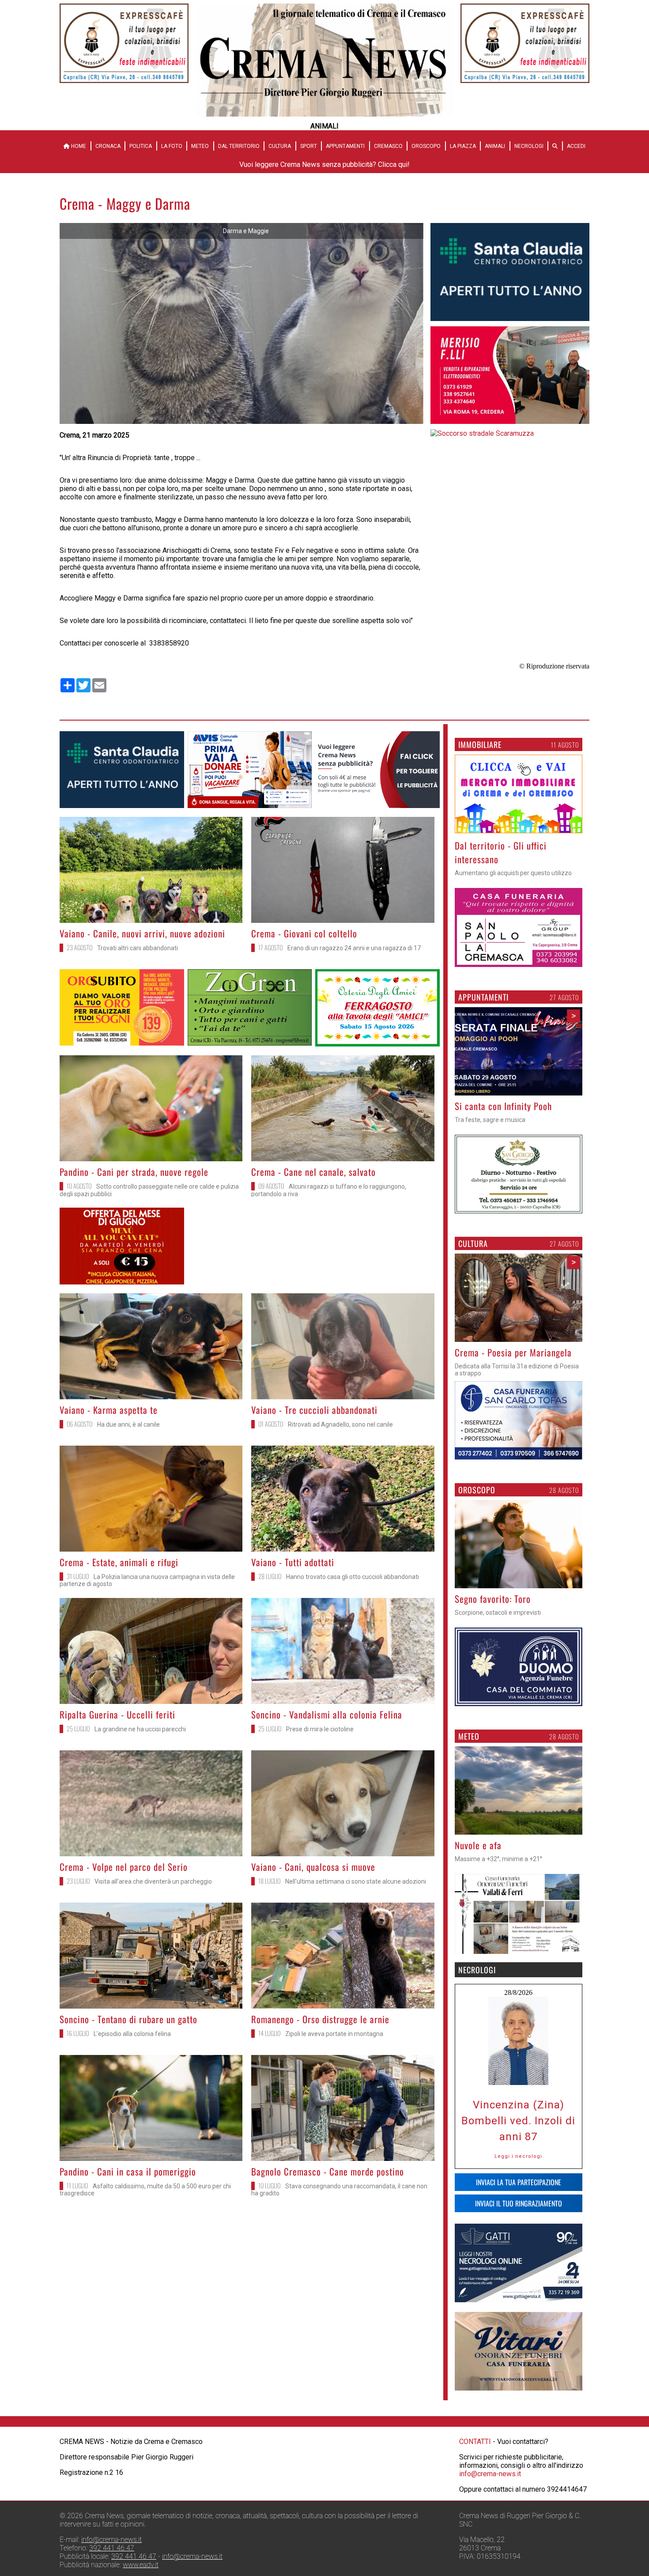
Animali (495, 146)
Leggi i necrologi (518, 2156)
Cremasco (388, 146)
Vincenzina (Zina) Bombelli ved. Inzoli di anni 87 (518, 2121)
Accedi (576, 146)
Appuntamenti (345, 146)
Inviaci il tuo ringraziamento (519, 2203)
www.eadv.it (141, 2565)
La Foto (172, 146)
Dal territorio (239, 146)
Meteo (200, 146)
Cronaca (108, 146)
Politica (141, 146)
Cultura (280, 146)
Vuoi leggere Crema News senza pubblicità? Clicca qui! (324, 164)
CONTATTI (475, 2442)
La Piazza (463, 146)
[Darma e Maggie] (241, 421)
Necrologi (529, 146)
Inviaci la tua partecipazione (519, 2182)
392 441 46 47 (112, 2548)
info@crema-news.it (490, 2474)
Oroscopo (426, 146)
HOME (78, 146)
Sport (309, 146)
